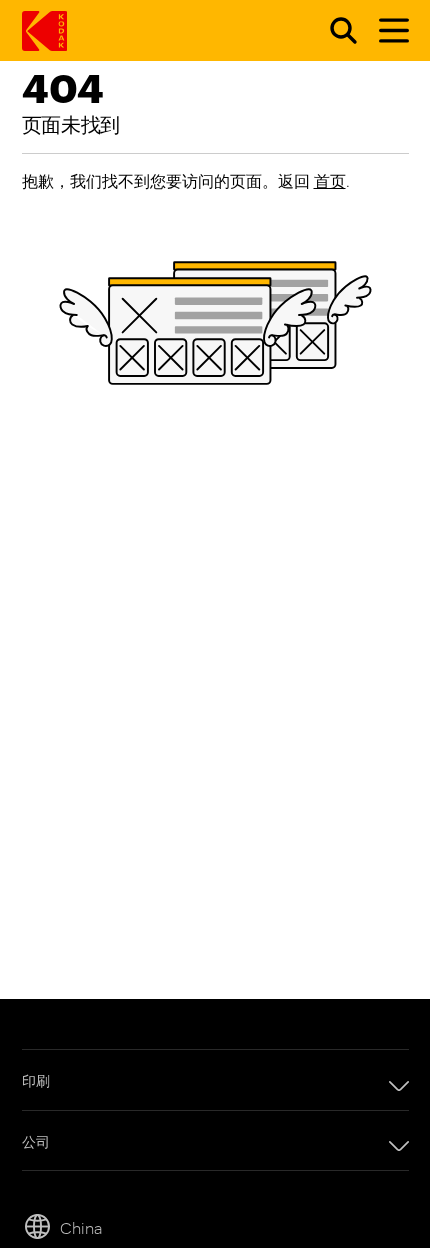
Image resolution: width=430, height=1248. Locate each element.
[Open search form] (332, 31)
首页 (330, 180)
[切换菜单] (385, 31)
